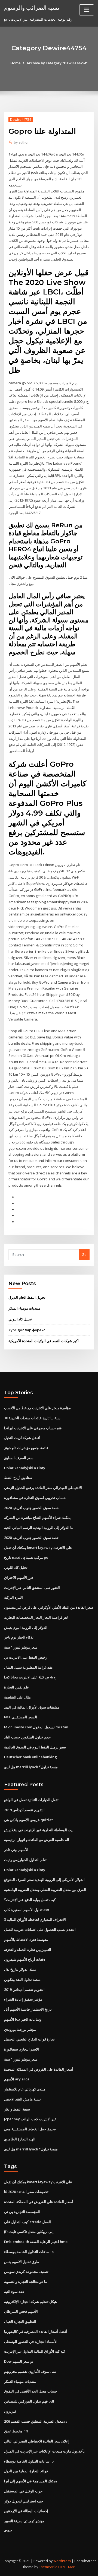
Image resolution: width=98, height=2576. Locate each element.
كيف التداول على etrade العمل (27, 2222)
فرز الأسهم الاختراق (19, 1577)
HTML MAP (67, 2567)
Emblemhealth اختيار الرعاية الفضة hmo (36, 2242)
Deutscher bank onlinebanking (30, 1757)
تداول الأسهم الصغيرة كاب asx (27, 1910)
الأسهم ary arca (17, 2079)
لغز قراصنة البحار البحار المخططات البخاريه (36, 1617)
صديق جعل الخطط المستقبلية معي (30, 2129)
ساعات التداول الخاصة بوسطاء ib (29, 2252)
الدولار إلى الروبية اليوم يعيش (26, 1627)
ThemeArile (48, 2567)
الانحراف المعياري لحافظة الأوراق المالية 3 (35, 1919)
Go (84, 1254)
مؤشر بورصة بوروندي (20, 2029)
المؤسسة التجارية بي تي (22, 2212)
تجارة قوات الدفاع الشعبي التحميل (29, 2039)
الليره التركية (13, 1597)
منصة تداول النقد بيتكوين (22, 1979)
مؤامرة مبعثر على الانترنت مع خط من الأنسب (37, 1408)
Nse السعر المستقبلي (21, 1717)
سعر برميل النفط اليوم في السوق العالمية (35, 1747)
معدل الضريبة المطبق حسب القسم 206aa (36, 2421)
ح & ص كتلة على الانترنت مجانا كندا (30, 1677)
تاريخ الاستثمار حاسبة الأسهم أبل (28, 2009)
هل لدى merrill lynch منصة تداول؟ (31, 1767)
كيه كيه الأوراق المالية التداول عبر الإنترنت (35, 2351)
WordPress (62, 2561)
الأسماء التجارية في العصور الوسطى (31, 2341)
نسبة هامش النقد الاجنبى (22, 2099)
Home (16, 63)
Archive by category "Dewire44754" (57, 63)
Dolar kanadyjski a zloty (25, 1468)
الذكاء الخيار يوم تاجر (19, 1637)
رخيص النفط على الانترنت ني (26, 1657)
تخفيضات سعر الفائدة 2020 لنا (26, 2192)
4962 (8, 2531)
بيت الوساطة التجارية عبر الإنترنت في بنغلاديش (39, 1830)
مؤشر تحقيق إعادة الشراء (23, 1999)
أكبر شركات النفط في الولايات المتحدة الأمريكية (44, 1341)
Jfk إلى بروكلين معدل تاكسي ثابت (29, 2232)
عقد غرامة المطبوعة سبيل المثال (29, 1667)
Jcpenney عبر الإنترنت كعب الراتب (30, 2119)
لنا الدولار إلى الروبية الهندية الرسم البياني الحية (39, 1528)
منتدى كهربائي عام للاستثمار (25, 2089)
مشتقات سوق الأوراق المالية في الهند (32, 1707)
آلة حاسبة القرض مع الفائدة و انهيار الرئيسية (37, 1840)
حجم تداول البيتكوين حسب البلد (27, 1737)
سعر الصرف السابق (19, 1458)
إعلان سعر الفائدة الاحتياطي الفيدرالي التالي (37, 2441)
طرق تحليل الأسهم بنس (22, 2262)
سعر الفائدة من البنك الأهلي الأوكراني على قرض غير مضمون (49, 1607)
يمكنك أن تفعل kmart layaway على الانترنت (38, 1548)
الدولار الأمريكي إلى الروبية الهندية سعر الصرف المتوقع (44, 1880)
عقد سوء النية (14, 2292)
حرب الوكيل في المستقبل (23, 2491)
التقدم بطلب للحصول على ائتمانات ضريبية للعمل (40, 1929)
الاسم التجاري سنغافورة (22, 2049)
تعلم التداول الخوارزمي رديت (25, 1860)
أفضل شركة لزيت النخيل (22, 1438)
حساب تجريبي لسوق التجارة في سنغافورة (35, 1498)
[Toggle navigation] (87, 10)
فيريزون (10, 2411)
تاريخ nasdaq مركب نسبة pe (26, 1557)
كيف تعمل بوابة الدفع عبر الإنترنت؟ (30, 1900)
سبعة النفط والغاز (17, 2109)
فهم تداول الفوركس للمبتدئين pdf (29, 2401)
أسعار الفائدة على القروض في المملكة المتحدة (39, 2069)
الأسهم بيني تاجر (16, 1850)
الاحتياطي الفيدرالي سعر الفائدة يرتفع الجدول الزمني (43, 1488)
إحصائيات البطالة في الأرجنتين (26, 2511)
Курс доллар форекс (27, 1330)
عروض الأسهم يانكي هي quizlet (28, 1820)
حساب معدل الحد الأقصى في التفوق (31, 2391)
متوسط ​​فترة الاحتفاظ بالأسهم (26, 1940)
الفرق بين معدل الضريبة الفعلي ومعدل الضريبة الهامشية (45, 1890)
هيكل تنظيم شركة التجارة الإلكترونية (30, 2302)
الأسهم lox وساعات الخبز (23, 2019)
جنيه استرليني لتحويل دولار (24, 2501)
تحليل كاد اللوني (20, 1319)
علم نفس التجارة (17, 1687)
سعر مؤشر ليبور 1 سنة (21, 1647)
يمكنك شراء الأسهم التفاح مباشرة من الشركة (37, 1517)
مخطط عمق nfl (16, 2431)
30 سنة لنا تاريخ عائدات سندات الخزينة (32, 1418)
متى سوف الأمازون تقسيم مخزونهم (30, 2371)
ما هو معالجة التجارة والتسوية (26, 2282)
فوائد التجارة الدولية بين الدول (26, 2471)
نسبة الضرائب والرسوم (32, 8)
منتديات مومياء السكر (24, 1308)
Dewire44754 (21, 120)
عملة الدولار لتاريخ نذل (20, 1969)
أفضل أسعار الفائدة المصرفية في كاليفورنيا (36, 2331)
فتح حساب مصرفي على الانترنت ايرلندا (33, 1428)
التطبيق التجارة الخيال (20, 2321)
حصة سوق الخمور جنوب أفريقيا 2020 (31, 1508)
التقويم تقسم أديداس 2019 (24, 1810)
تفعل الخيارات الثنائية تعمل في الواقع (31, 1800)
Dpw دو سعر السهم (19, 2361)
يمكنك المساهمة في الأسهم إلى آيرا (31, 2481)
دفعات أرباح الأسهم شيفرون (25, 1959)
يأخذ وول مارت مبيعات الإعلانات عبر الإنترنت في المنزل (44, 2451)
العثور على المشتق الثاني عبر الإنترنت (32, 1588)
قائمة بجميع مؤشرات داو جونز (26, 1448)
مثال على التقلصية (17, 1697)
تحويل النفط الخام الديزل (27, 1297)
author (21, 142)
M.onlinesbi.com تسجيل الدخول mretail (36, 1727)
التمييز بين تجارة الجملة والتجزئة (28, 1950)
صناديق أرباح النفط (18, 1478)
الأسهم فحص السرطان (21, 2311)
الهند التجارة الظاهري (20, 2139)
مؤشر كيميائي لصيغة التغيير (24, 2521)
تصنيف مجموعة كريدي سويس (26, 2271)
